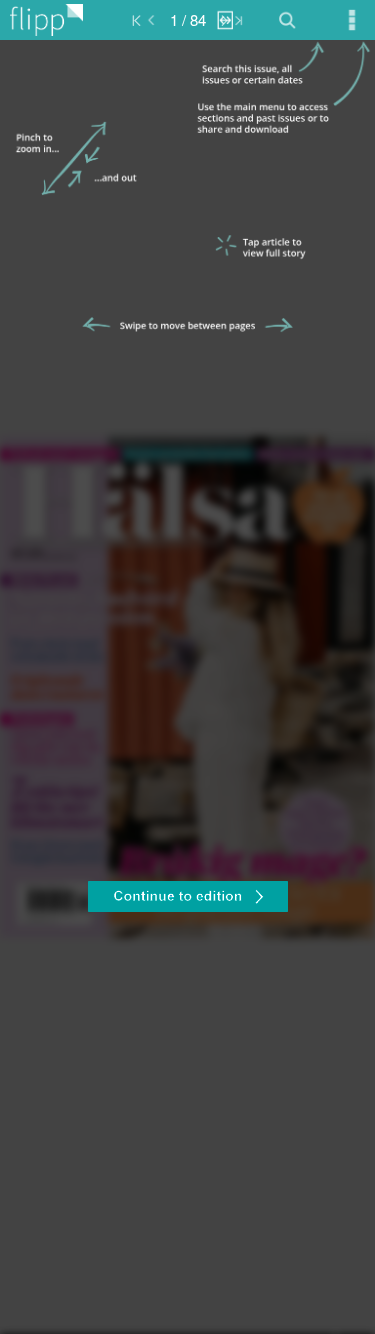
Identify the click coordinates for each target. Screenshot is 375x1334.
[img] (187, 687)
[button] (187, 899)
